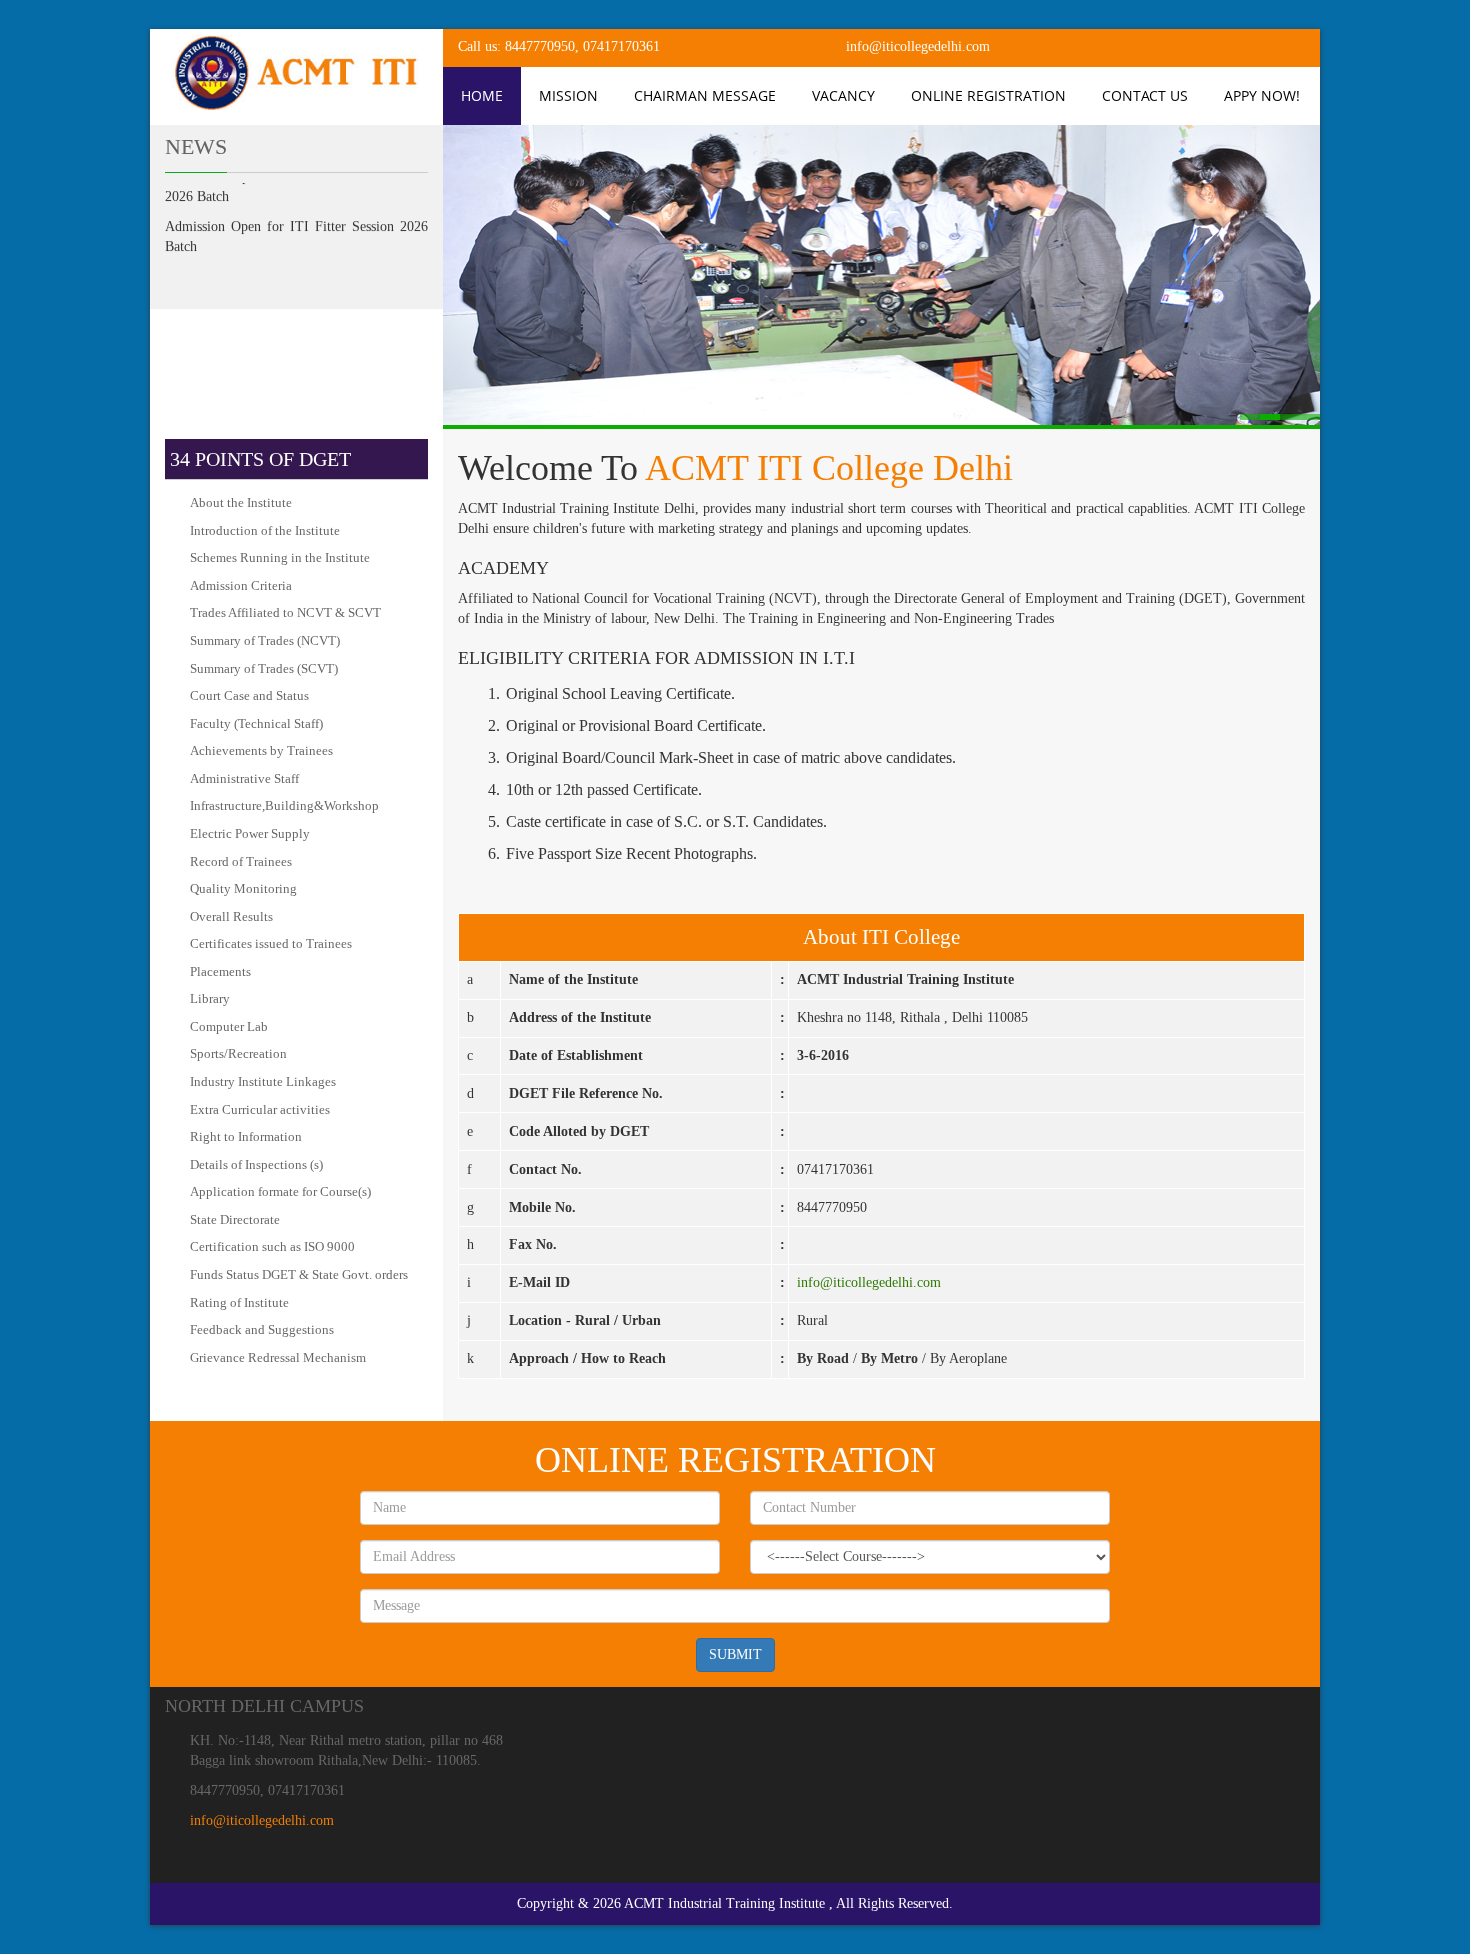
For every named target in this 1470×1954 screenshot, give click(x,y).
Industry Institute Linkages (263, 1081)
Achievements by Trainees (261, 750)
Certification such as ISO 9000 (272, 1246)
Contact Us (1145, 95)
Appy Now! (1262, 95)
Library (210, 998)
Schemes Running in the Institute (280, 557)
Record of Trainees (241, 861)
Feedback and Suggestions (262, 1329)
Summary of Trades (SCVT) (264, 668)
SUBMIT (735, 1654)
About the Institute (241, 502)
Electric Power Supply (250, 833)
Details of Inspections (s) (256, 1164)
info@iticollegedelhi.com (869, 1282)
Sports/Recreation (238, 1053)
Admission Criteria (241, 585)
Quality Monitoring (243, 888)
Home (482, 95)
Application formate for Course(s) (280, 1191)
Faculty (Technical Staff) (256, 723)
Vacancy (843, 95)
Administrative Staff (244, 778)
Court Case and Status (249, 695)
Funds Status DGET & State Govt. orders (299, 1274)
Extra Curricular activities (260, 1109)
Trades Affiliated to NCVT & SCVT (285, 612)
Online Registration (988, 95)
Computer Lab (229, 1026)
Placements (220, 971)
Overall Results (231, 916)
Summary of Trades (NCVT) (265, 640)
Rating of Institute (239, 1302)
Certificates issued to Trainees (271, 943)
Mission (568, 95)
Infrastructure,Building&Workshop (284, 805)
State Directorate (235, 1219)
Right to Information (246, 1136)
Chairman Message (705, 95)
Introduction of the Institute (265, 530)
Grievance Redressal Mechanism (278, 1357)
